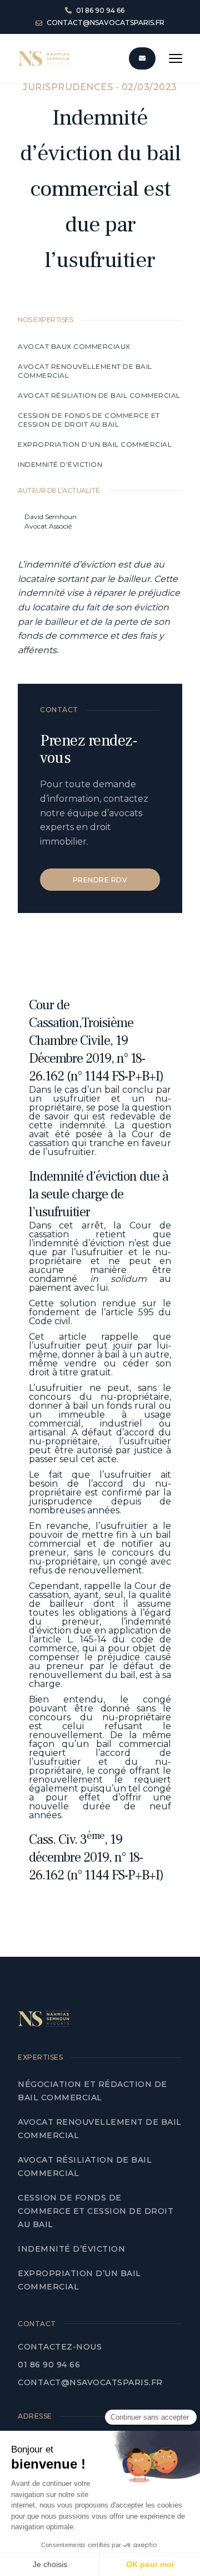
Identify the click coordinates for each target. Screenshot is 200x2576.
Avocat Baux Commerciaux (74, 346)
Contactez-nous (60, 2347)
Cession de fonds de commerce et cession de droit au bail (89, 420)
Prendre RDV (100, 880)
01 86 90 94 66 (49, 2365)
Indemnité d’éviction (61, 464)
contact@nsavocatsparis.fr (90, 2382)
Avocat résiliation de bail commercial (100, 395)
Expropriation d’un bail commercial (95, 444)
